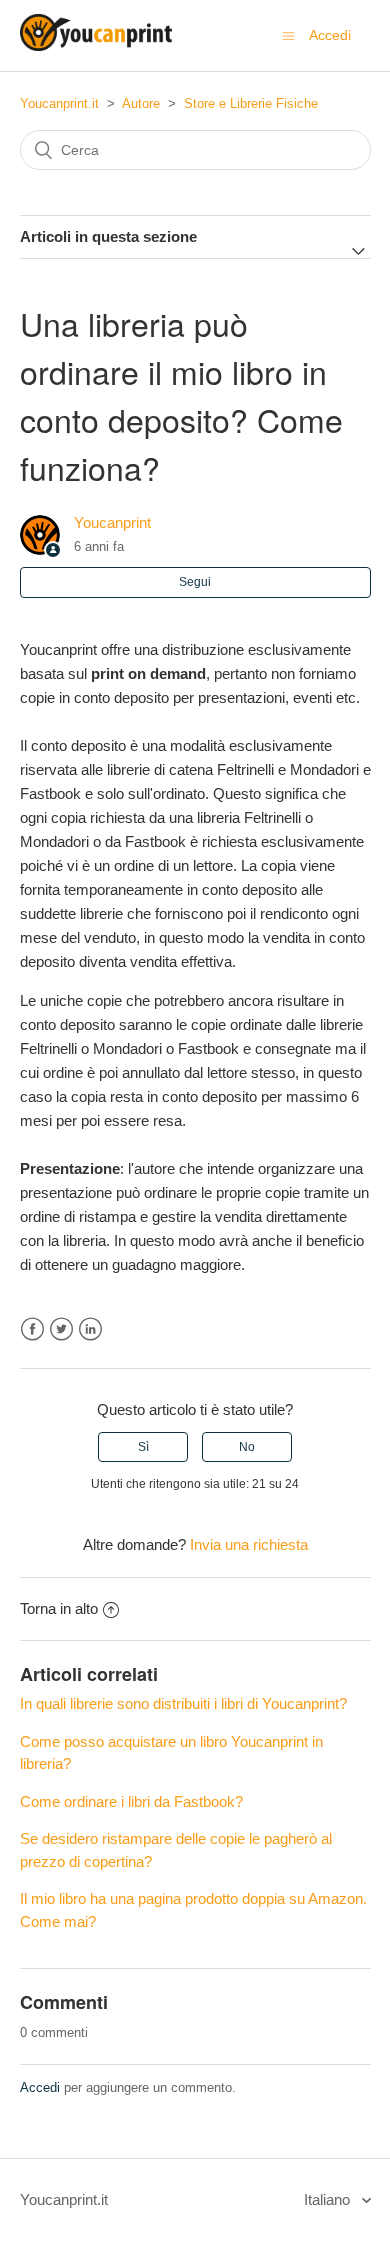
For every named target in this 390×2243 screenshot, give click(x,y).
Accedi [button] (330, 35)
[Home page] (96, 45)
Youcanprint (112, 522)
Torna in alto (59, 1608)
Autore (141, 103)
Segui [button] (195, 582)
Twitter (61, 1329)
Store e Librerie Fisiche (251, 103)
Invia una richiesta (249, 1544)
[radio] (143, 1447)
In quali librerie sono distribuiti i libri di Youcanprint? (183, 1703)
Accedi (40, 2087)
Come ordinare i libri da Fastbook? (131, 1801)
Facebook (32, 1329)
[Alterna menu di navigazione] (288, 35)
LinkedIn (90, 1329)
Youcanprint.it (59, 103)
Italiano (329, 2199)
